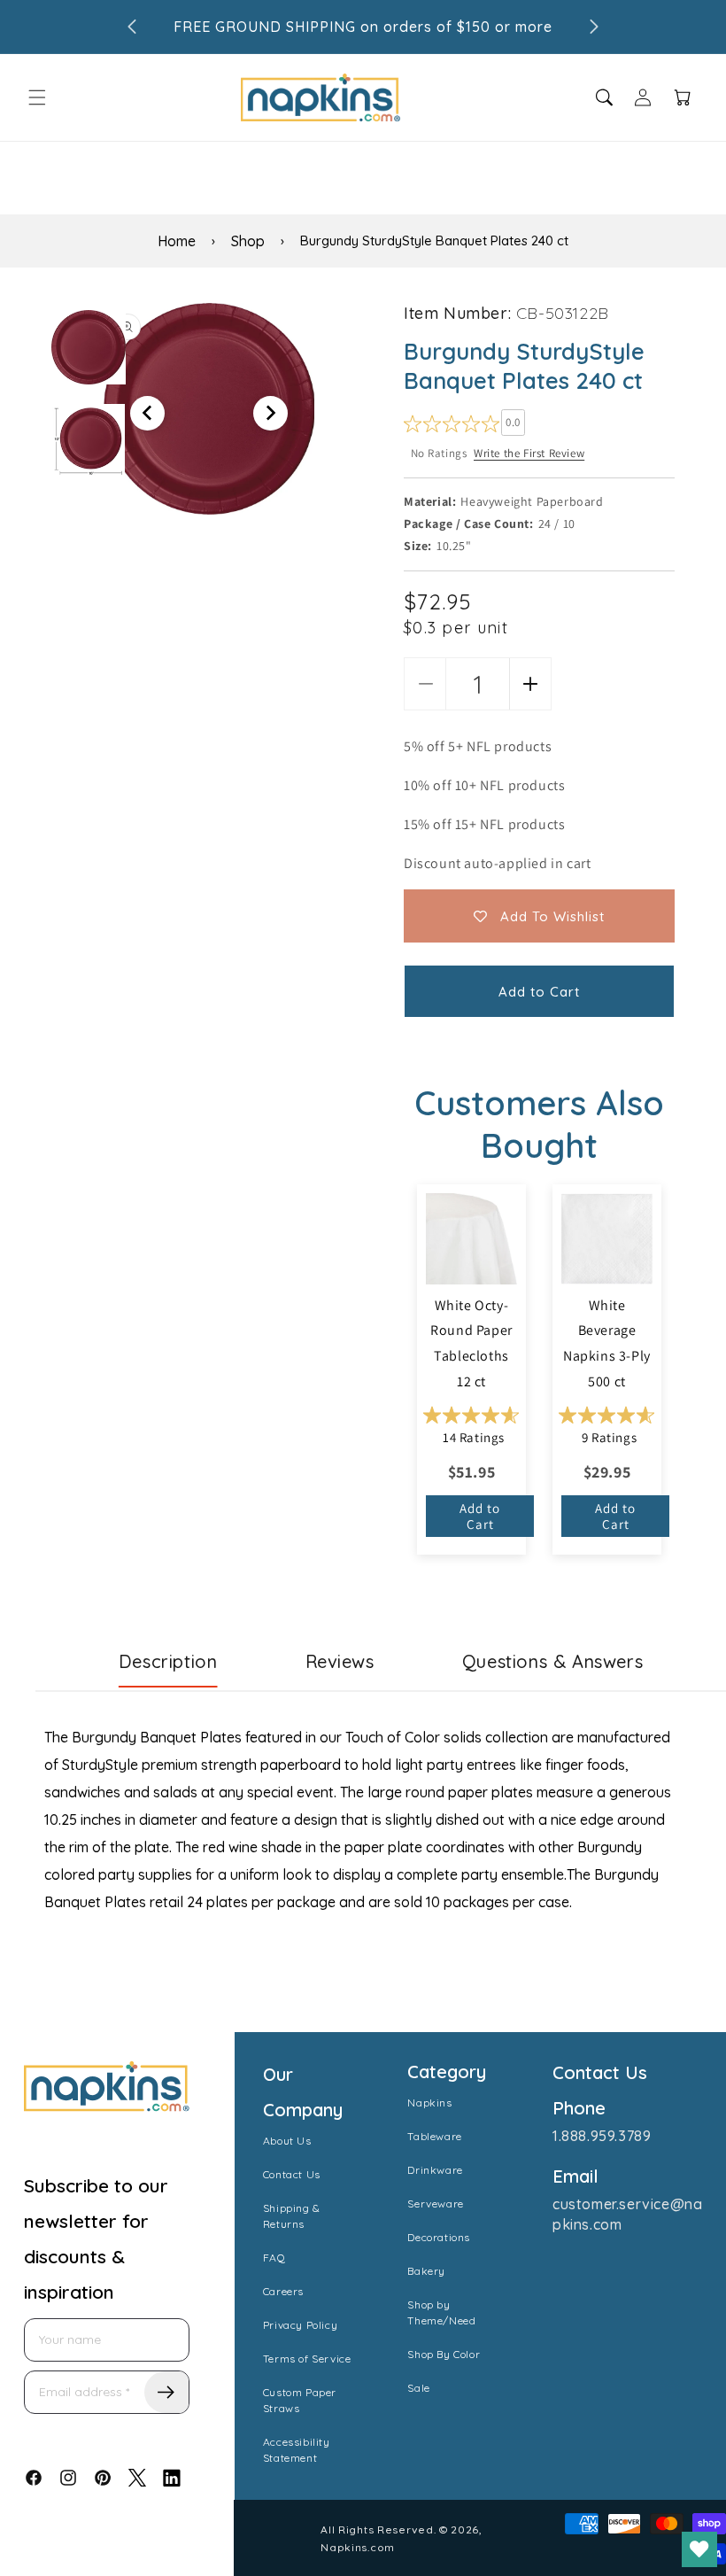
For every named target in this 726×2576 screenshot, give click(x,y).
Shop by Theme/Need (441, 2312)
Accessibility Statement (297, 2450)
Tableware (434, 2136)
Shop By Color (444, 2354)
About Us (287, 2141)
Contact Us (292, 2174)
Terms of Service (307, 2359)
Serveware (435, 2204)
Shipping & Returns (292, 2216)
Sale (418, 2388)
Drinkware (435, 2170)
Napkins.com (358, 2547)
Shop (248, 241)
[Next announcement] (594, 27)
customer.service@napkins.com (627, 2214)
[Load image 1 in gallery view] (89, 347)
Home (177, 241)
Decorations (439, 2237)
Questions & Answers (552, 1661)
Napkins (429, 2103)
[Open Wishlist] (699, 2549)
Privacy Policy (300, 2325)
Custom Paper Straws (300, 2400)
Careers (283, 2291)
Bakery (426, 2271)
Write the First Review (529, 453)
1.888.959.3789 (602, 2136)
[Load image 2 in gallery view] (89, 440)
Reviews (340, 1661)
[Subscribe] (166, 2392)
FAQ (274, 2258)
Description (168, 1661)
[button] (37, 97)
